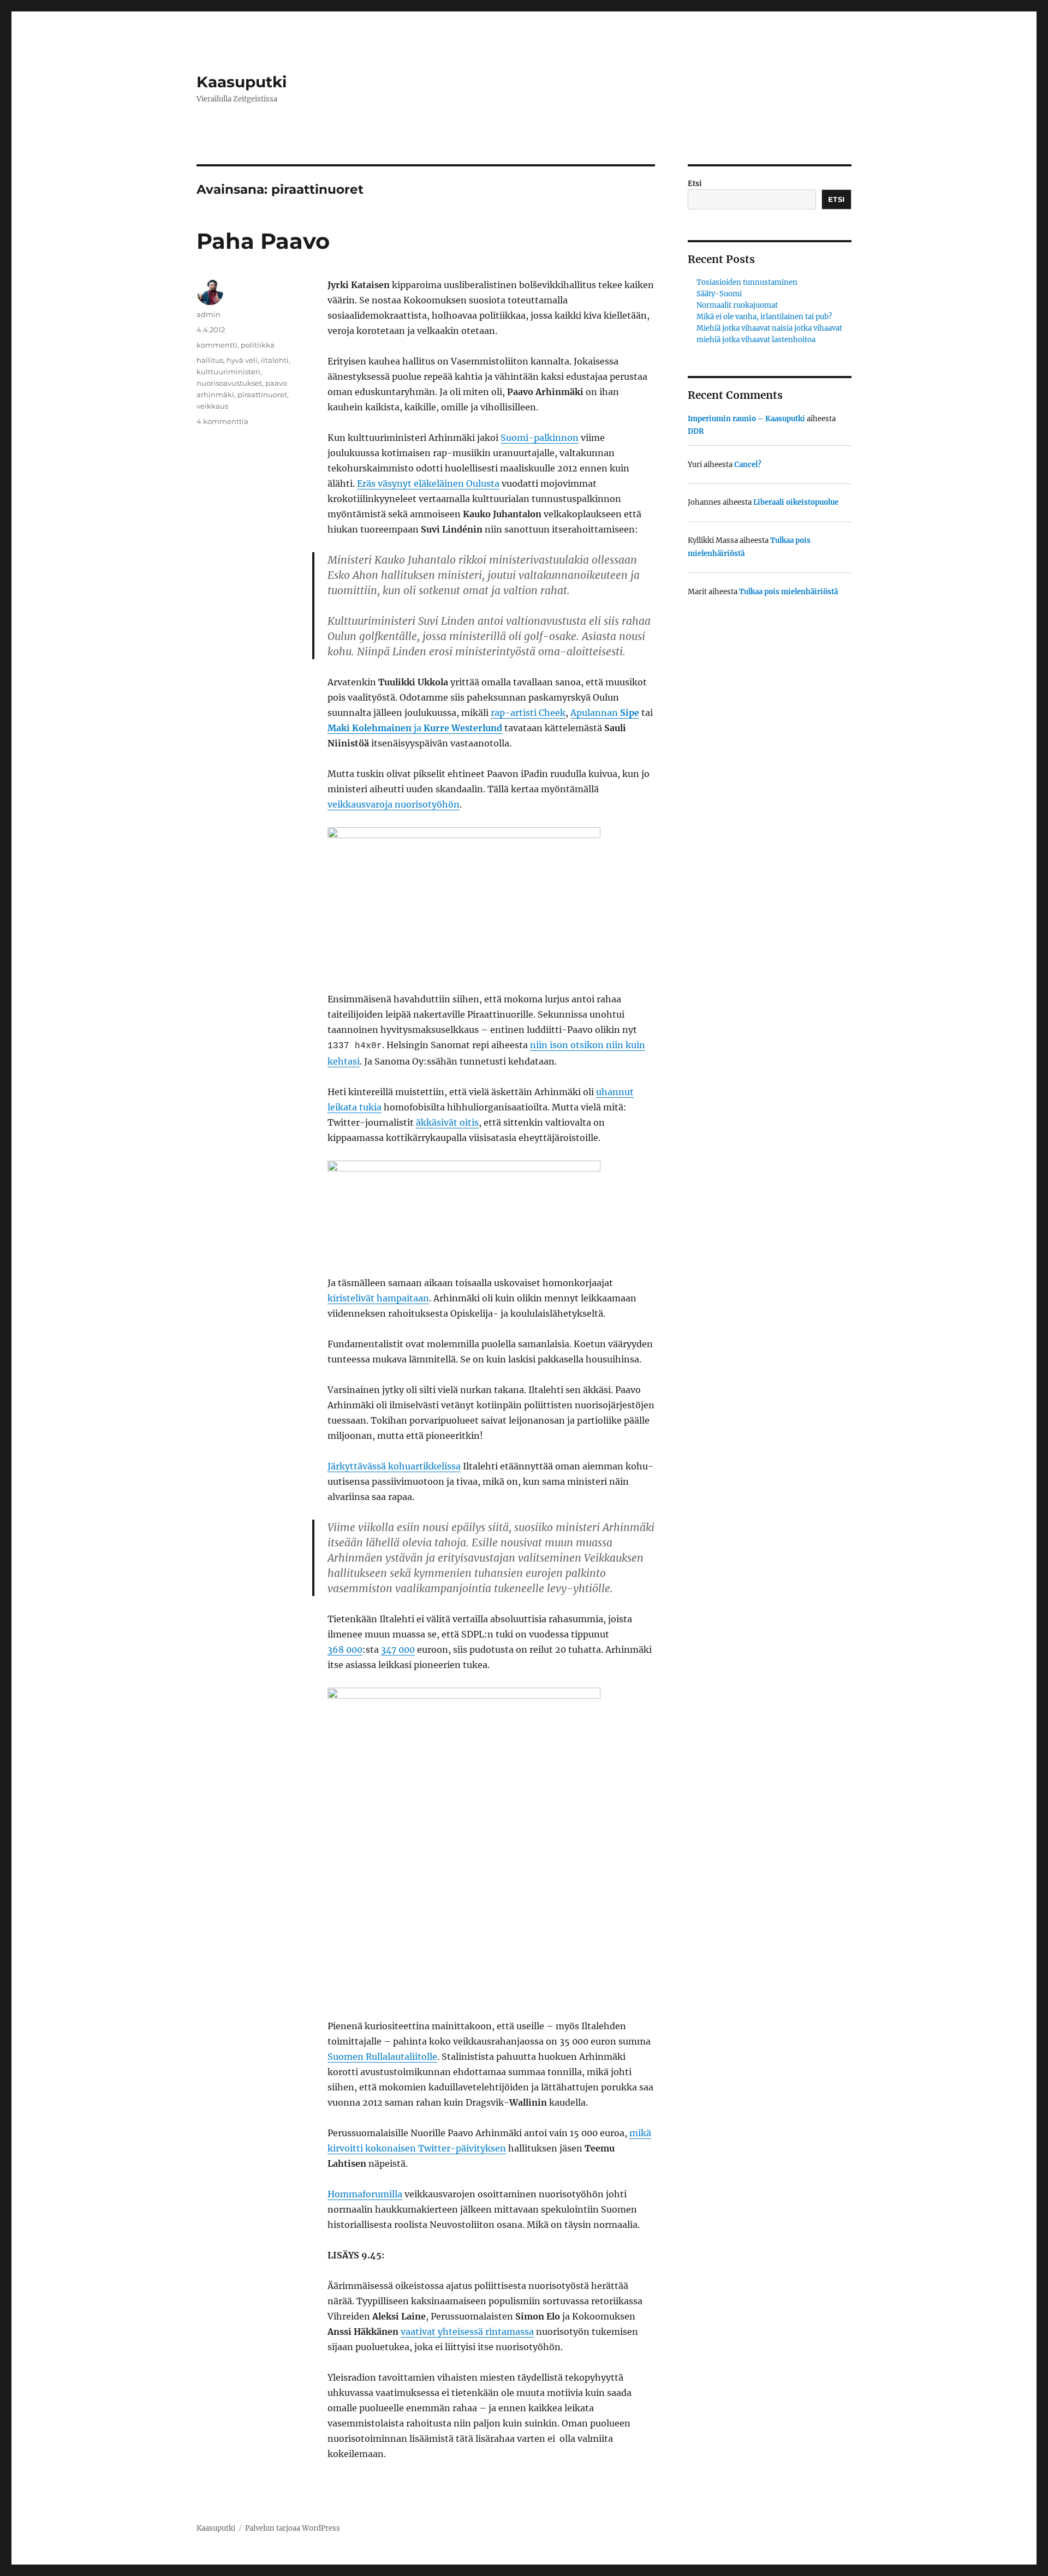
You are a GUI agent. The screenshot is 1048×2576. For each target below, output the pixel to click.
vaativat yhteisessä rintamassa (467, 2332)
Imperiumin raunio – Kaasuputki (746, 419)
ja (415, 728)
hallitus (210, 360)
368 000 (345, 1649)
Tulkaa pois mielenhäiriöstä (788, 592)
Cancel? (748, 465)
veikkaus (212, 406)
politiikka (258, 345)
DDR (696, 431)
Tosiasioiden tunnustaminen (747, 282)
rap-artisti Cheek (528, 713)
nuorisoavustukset (229, 383)
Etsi (695, 184)
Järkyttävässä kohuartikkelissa (394, 1466)
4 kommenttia (222, 421)
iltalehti (275, 360)
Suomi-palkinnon (540, 438)
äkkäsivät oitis (447, 1122)
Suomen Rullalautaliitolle (382, 2057)
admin (209, 314)
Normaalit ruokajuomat (737, 305)
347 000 (398, 1649)
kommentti (217, 345)
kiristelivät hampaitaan (378, 1298)
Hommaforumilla (365, 2194)
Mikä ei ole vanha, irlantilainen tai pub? (764, 317)
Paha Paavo (263, 241)
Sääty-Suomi (719, 294)
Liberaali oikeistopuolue (796, 502)
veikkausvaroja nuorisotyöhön (394, 804)
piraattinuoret (262, 395)
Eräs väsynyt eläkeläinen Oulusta (428, 483)
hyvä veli (242, 360)
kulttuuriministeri (228, 372)
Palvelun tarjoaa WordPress (293, 2528)
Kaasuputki (242, 82)
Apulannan (605, 713)
